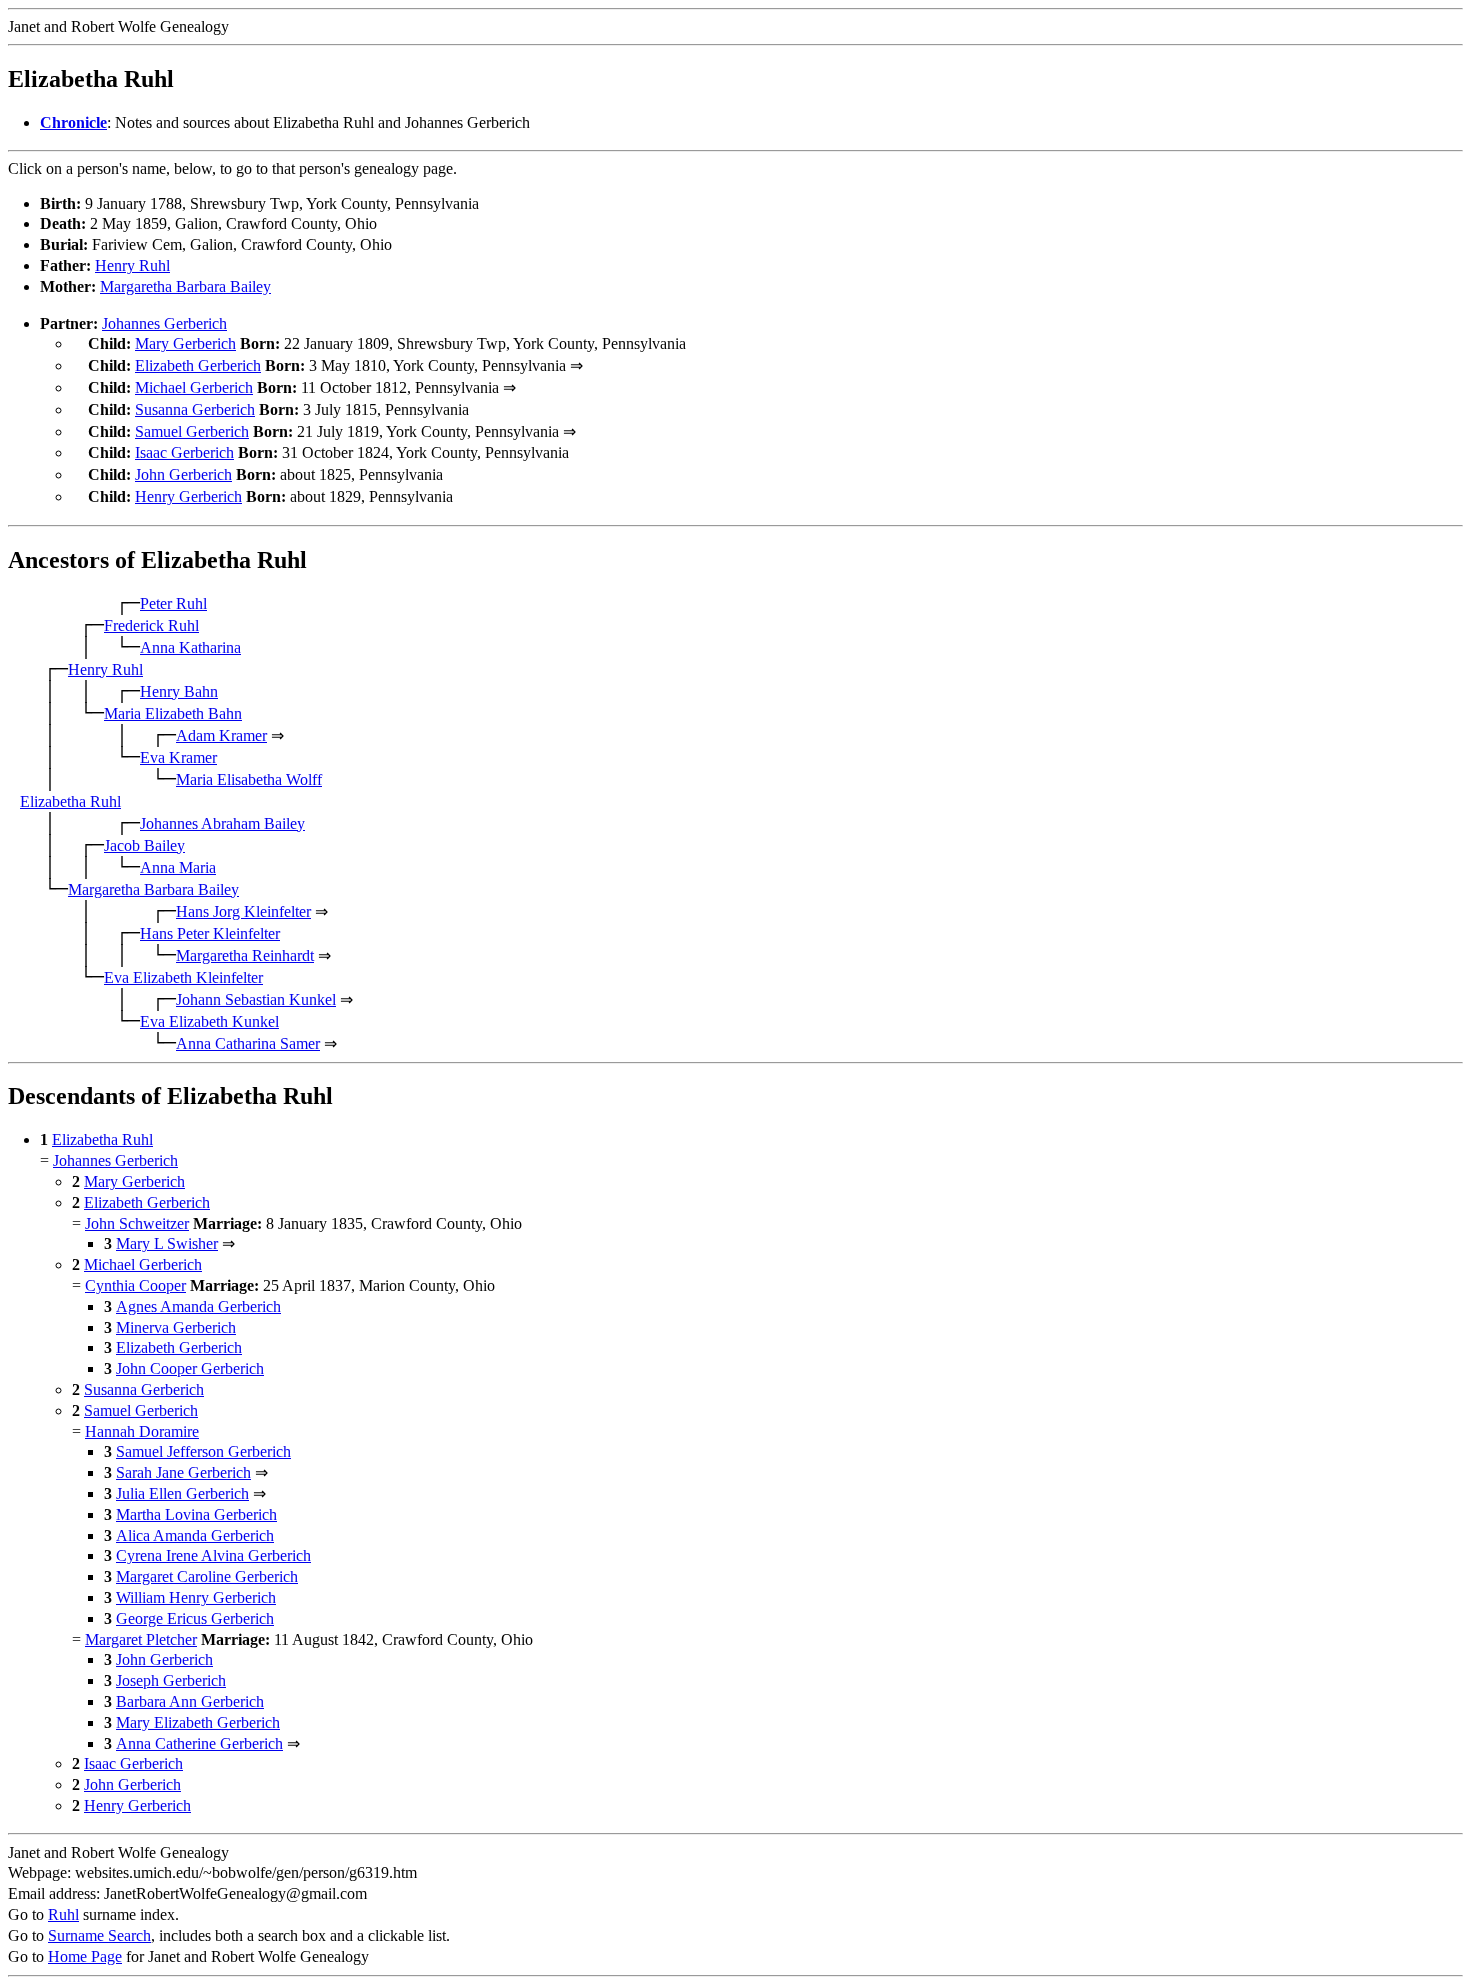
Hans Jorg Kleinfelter (243, 911)
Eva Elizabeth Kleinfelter (183, 977)
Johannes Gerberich (164, 323)
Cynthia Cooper (135, 1285)
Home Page (85, 1956)
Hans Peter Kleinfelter (210, 933)
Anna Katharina (190, 647)
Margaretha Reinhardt (245, 955)
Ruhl (63, 1914)
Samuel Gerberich (192, 431)
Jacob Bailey (144, 845)
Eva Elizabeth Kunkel (209, 1021)
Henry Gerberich (188, 496)
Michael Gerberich (194, 387)
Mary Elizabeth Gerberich (198, 1722)
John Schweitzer (137, 1223)
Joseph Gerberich (171, 1680)
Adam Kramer (221, 735)
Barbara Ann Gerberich (190, 1701)
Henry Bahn (179, 691)
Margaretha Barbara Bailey (185, 286)
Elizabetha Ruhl (70, 801)
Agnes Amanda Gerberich (198, 1306)
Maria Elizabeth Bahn (173, 713)
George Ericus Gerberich (195, 1618)
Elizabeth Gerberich (198, 365)
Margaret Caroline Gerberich (207, 1576)
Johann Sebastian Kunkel (256, 999)
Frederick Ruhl (151, 625)
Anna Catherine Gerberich (199, 1743)
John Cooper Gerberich (190, 1368)
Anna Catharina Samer (248, 1043)
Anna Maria (178, 867)
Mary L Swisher (167, 1243)
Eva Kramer (178, 757)
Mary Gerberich (185, 343)
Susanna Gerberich (195, 409)
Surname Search (99, 1935)
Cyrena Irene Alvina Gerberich (213, 1555)
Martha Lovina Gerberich (196, 1514)
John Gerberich (183, 474)
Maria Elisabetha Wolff (249, 779)
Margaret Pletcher (141, 1639)
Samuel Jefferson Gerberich (203, 1451)
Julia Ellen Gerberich (182, 1493)
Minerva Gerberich (176, 1327)
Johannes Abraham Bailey (222, 823)
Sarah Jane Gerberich (183, 1472)
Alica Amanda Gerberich (195, 1535)
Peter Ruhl (173, 603)
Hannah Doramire (142, 1431)
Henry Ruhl (132, 265)
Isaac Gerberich (184, 452)
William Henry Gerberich (196, 1597)
